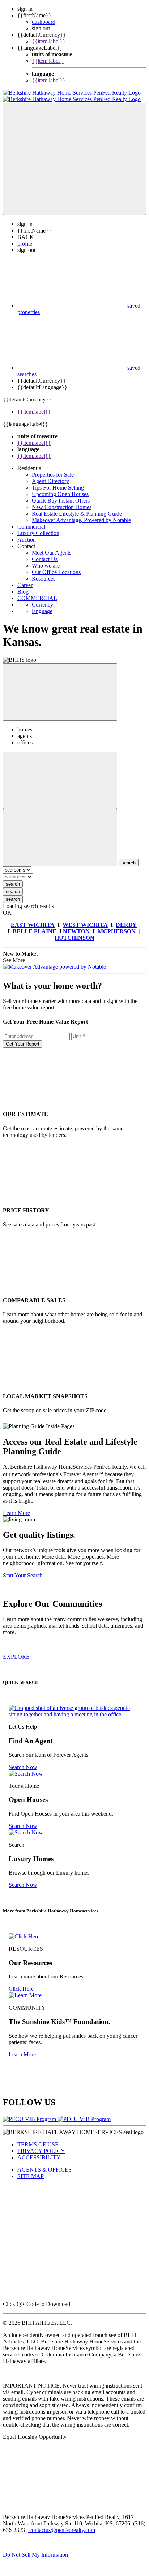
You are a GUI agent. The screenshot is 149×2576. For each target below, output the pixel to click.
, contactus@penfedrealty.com (61, 2523)
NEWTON (76, 925)
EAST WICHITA (33, 918)
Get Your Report (23, 1037)
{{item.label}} (49, 41)
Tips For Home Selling (58, 481)
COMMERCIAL (37, 592)
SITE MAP (31, 2170)
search (13, 878)
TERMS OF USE (38, 2138)
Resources (44, 572)
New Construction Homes (62, 501)
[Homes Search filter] (60, 831)
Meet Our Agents (52, 546)
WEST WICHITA (85, 918)
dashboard (44, 22)
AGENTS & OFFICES (44, 2163)
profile (25, 237)
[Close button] (60, 685)
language (42, 605)
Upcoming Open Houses (60, 488)
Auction (27, 533)
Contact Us (45, 553)
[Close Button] (60, 774)
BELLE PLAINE (35, 925)
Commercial (31, 520)
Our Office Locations (56, 566)
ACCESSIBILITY (39, 2151)
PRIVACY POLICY (41, 2144)
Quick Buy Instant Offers (61, 494)
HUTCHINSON (74, 931)
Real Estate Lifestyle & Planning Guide (77, 507)
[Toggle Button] (74, 152)
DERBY (126, 918)
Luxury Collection (38, 527)
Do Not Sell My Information (35, 2548)
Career (25, 579)
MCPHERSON (117, 925)
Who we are (46, 559)
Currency (42, 598)
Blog (23, 585)
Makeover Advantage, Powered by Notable (81, 514)
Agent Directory (50, 475)
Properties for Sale (53, 468)
